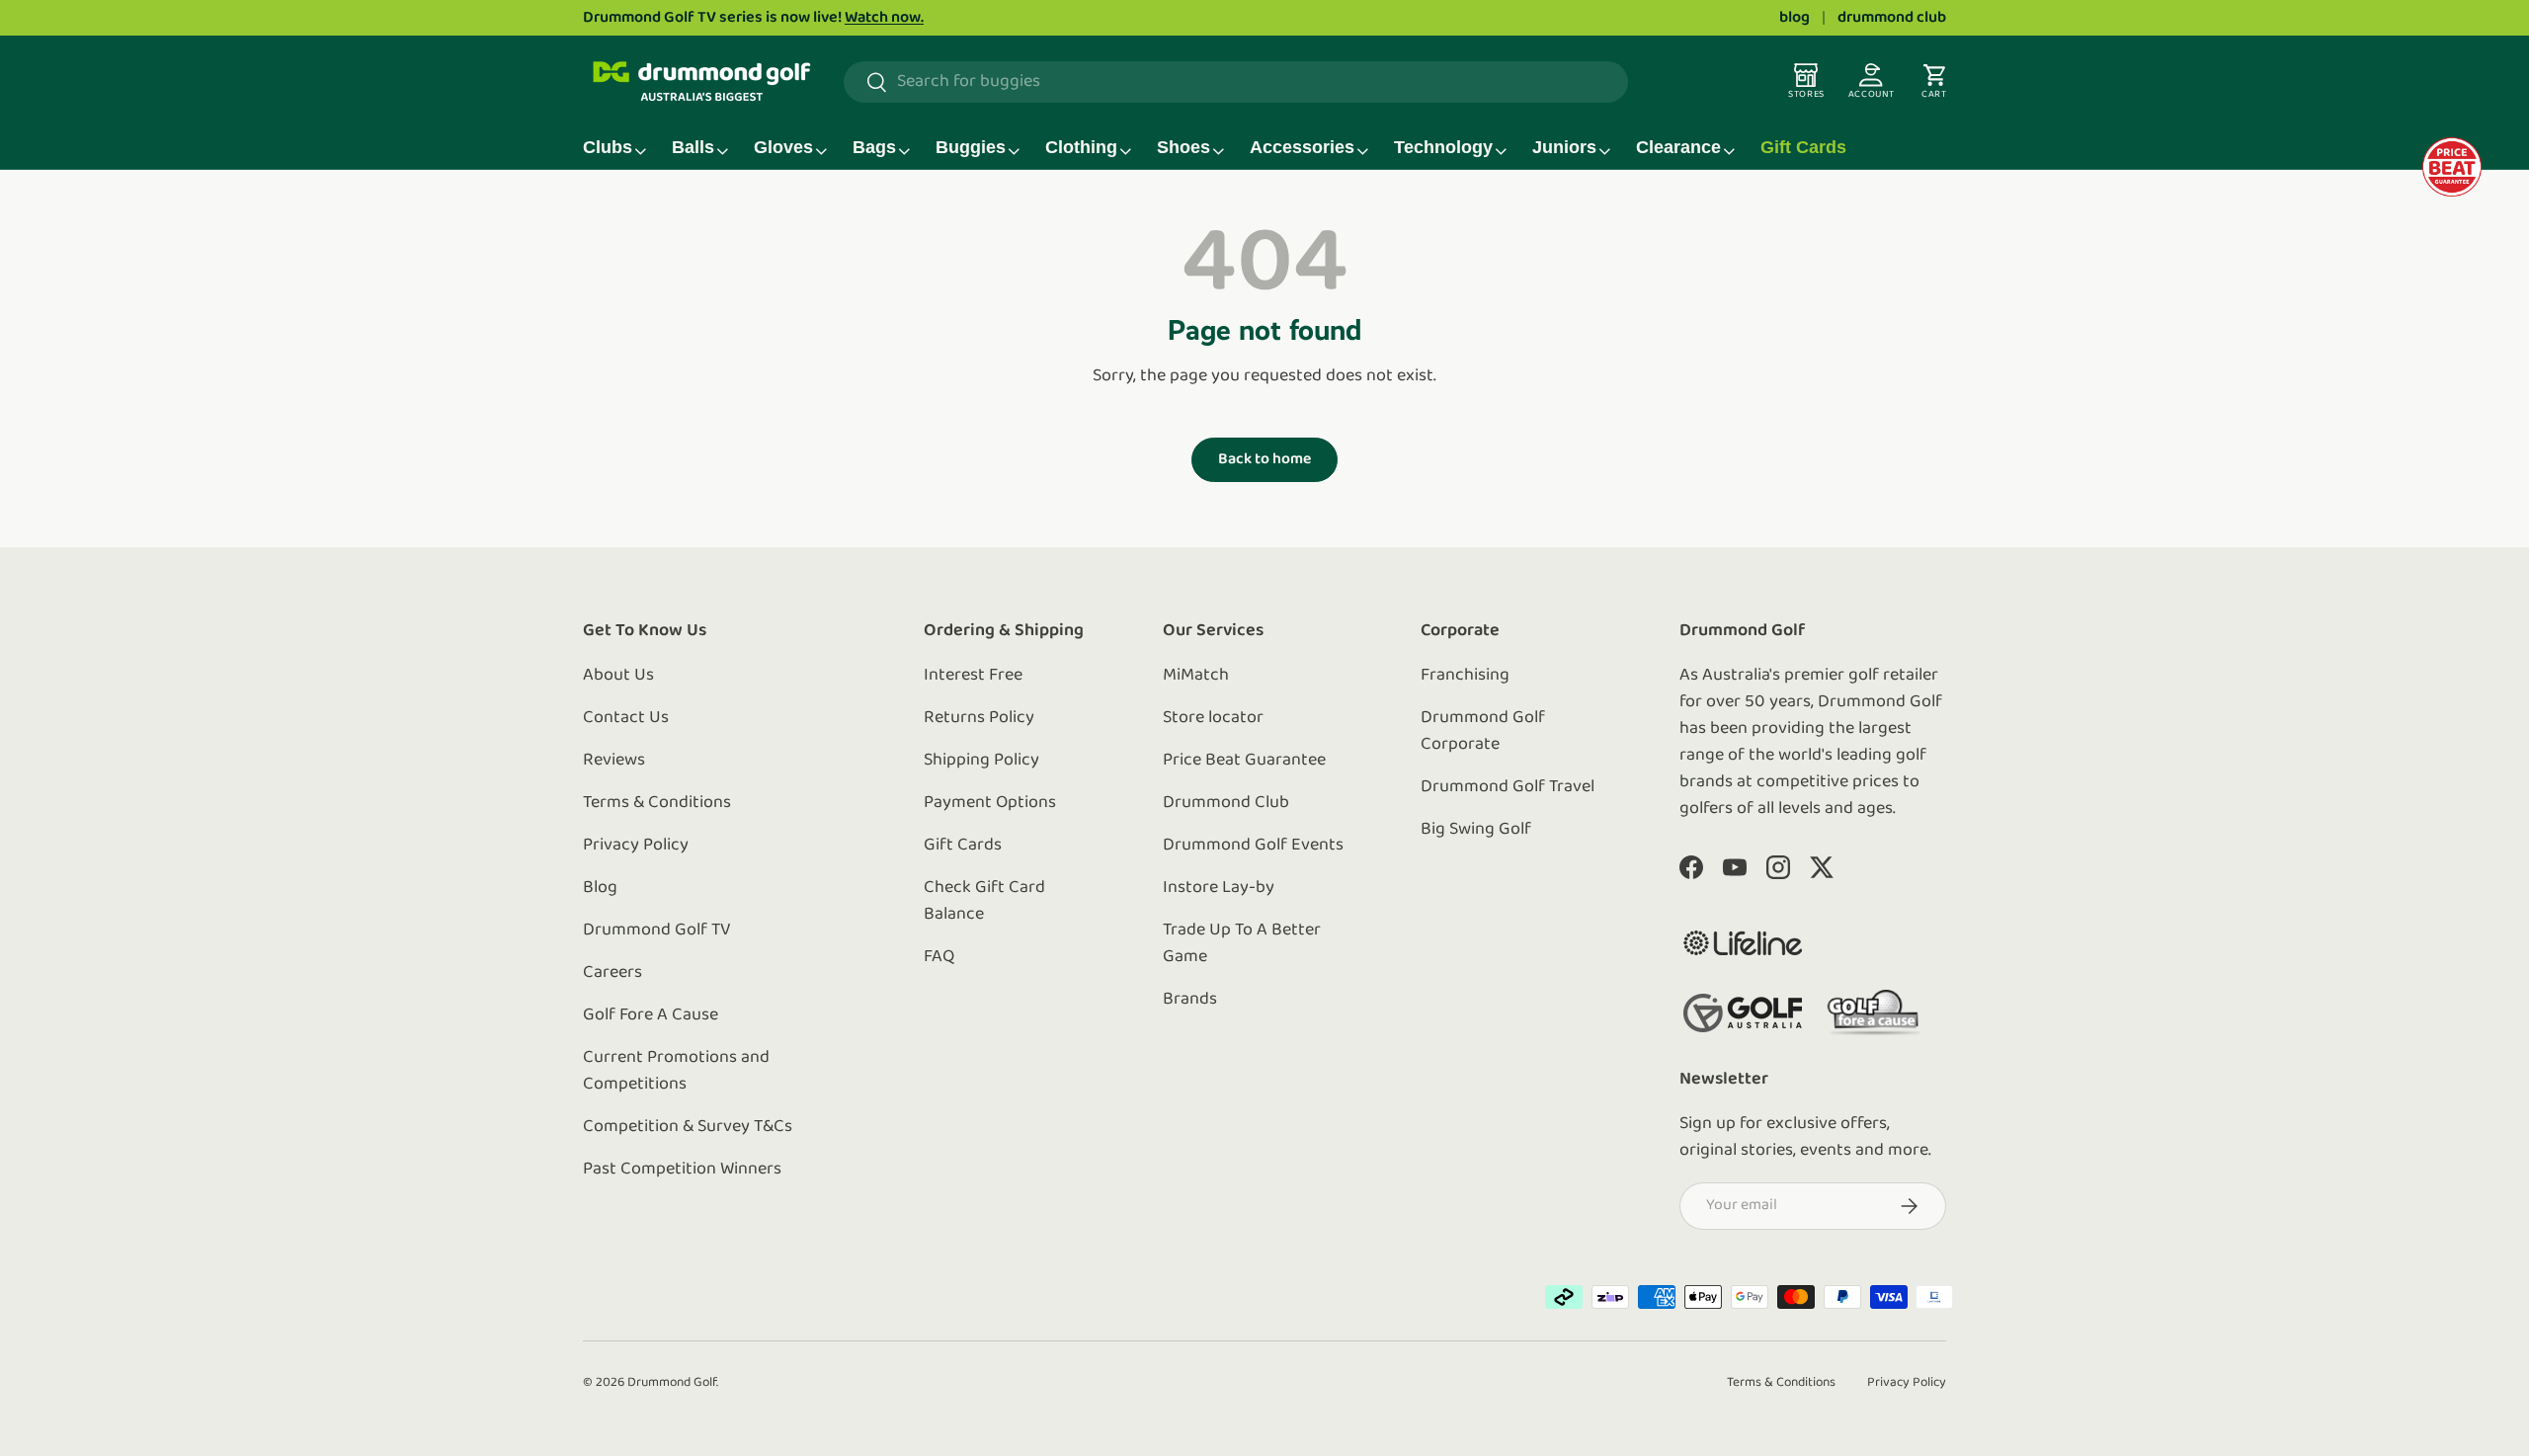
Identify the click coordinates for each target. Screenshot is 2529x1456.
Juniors (1564, 147)
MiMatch (1196, 676)
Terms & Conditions (657, 803)
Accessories (1302, 147)
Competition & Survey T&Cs (688, 1127)
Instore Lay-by (1219, 888)
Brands (1190, 1000)
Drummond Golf (672, 1382)
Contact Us (626, 718)
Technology (1443, 147)
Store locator (1213, 718)
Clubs (608, 147)
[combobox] (1236, 82)
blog (1795, 18)
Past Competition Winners (682, 1170)
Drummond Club (1226, 803)
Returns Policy (979, 718)
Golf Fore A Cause (651, 1015)
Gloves (783, 147)
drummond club (1892, 18)
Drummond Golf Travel (1508, 787)
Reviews (614, 761)
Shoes (1183, 147)
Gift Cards (1803, 147)
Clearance (1678, 147)
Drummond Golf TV (657, 930)
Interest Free (973, 676)
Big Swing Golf (1476, 830)
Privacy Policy (636, 846)
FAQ (939, 957)
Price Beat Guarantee (1244, 761)
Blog (600, 888)
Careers (612, 973)
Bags (874, 147)
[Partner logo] (1743, 943)
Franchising (1465, 676)
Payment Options (990, 803)
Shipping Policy (981, 761)
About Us (618, 676)
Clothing (1081, 147)
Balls (693, 147)
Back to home (1264, 459)
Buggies (971, 147)
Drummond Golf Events (1253, 846)
